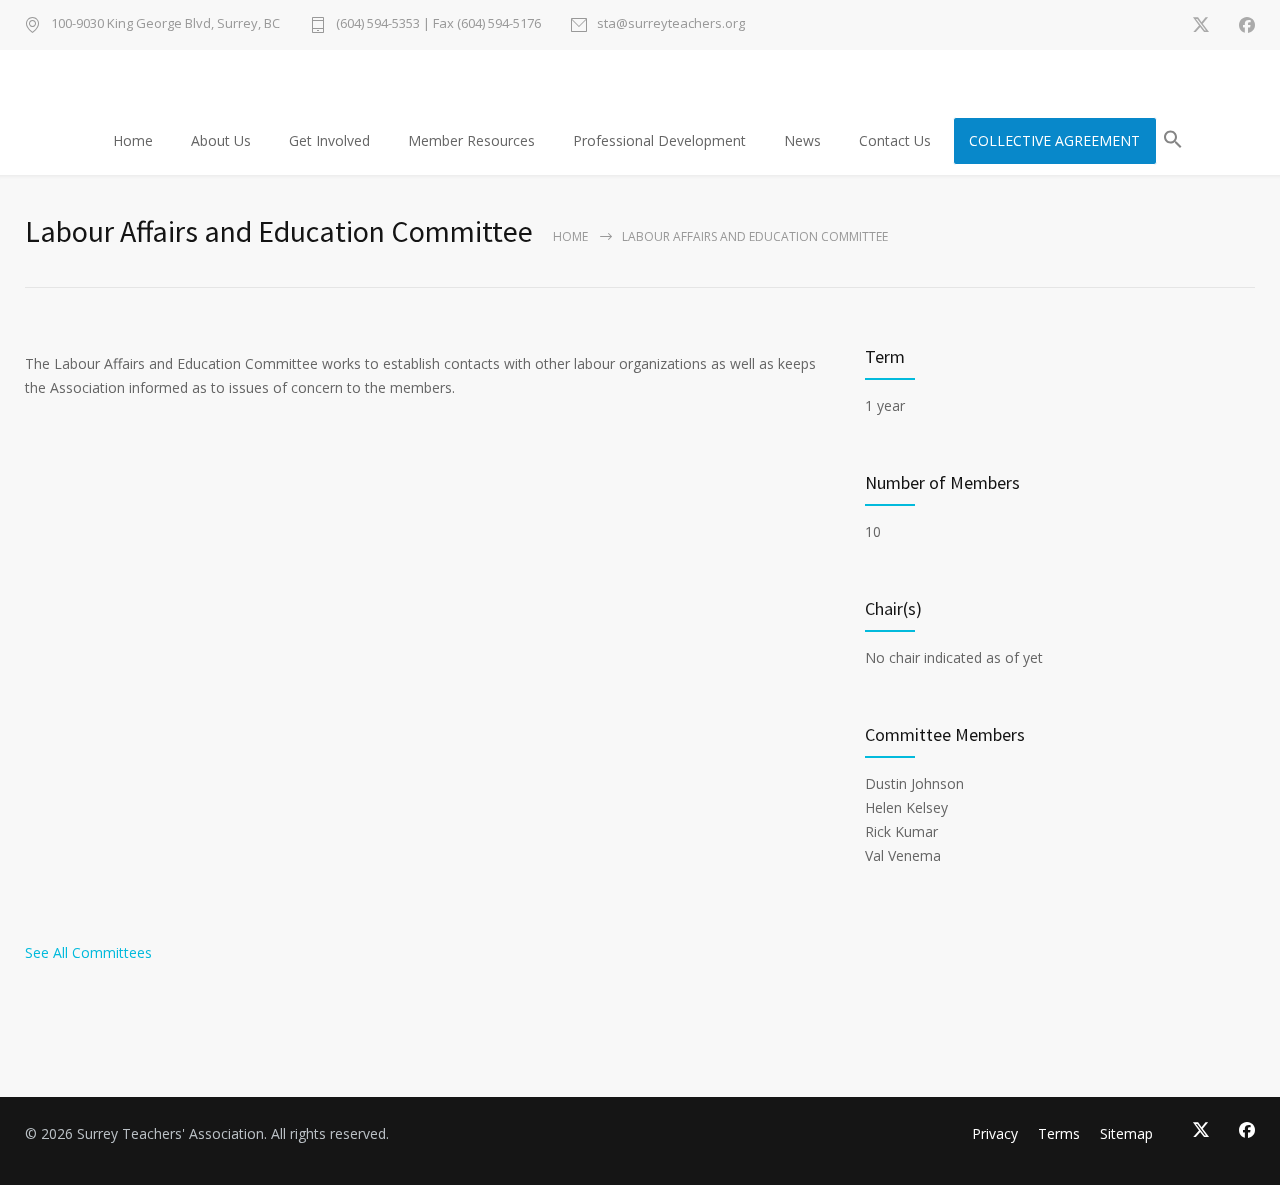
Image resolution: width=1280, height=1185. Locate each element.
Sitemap (1126, 1133)
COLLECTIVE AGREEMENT (1054, 140)
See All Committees (88, 952)
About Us (221, 140)
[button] (1173, 142)
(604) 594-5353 (378, 23)
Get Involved (329, 140)
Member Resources (471, 140)
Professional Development (659, 140)
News (802, 140)
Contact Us (895, 140)
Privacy (995, 1133)
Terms (1059, 1133)
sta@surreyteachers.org (671, 24)
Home (133, 140)
